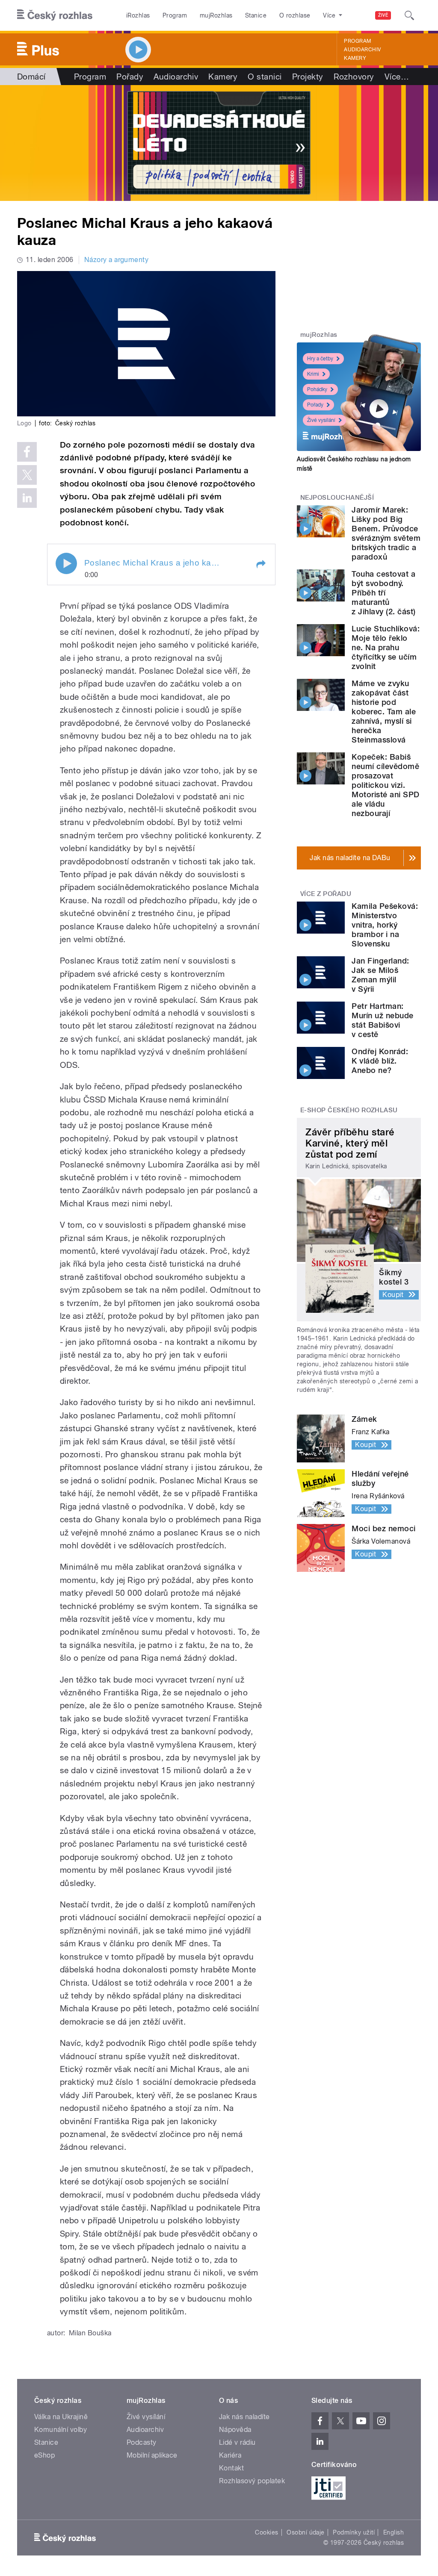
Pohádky (317, 389)
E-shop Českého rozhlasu (349, 1110)
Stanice (256, 15)
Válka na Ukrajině (61, 2417)
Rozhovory (354, 77)
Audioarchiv (362, 50)
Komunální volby (61, 2430)
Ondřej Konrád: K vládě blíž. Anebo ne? (380, 1061)
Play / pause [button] (66, 563)
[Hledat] (409, 15)
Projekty (308, 77)
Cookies (266, 2532)
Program (175, 15)
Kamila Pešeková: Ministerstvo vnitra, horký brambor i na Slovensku (385, 925)
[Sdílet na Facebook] (27, 452)
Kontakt (231, 2468)
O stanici (265, 77)
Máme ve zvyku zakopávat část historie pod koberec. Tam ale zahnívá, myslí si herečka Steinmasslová (384, 712)
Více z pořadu (326, 894)
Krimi (313, 374)
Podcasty (142, 2442)
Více (397, 77)
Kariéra (230, 2455)
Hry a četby (320, 359)
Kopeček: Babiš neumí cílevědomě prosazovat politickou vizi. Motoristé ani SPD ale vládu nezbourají (385, 785)
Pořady (130, 77)
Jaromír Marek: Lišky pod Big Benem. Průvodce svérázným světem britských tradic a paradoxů (386, 533)
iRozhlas (138, 15)
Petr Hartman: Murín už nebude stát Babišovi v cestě (382, 1020)
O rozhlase (295, 15)
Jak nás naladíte (244, 2417)
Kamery (355, 58)
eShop (44, 2455)
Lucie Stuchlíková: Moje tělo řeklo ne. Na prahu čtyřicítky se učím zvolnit (386, 647)
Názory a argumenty (117, 260)
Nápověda (235, 2430)
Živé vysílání (321, 420)
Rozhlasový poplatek (252, 2481)
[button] (260, 564)
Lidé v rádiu (237, 2442)
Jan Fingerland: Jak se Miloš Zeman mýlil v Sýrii (380, 975)
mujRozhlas (216, 15)
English (394, 2532)
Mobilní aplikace (152, 2455)
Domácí (31, 77)
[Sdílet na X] (27, 475)
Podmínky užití (354, 2532)
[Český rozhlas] (55, 15)
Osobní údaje (306, 2532)
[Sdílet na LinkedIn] (27, 498)
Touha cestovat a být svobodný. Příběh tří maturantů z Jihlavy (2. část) (383, 593)
